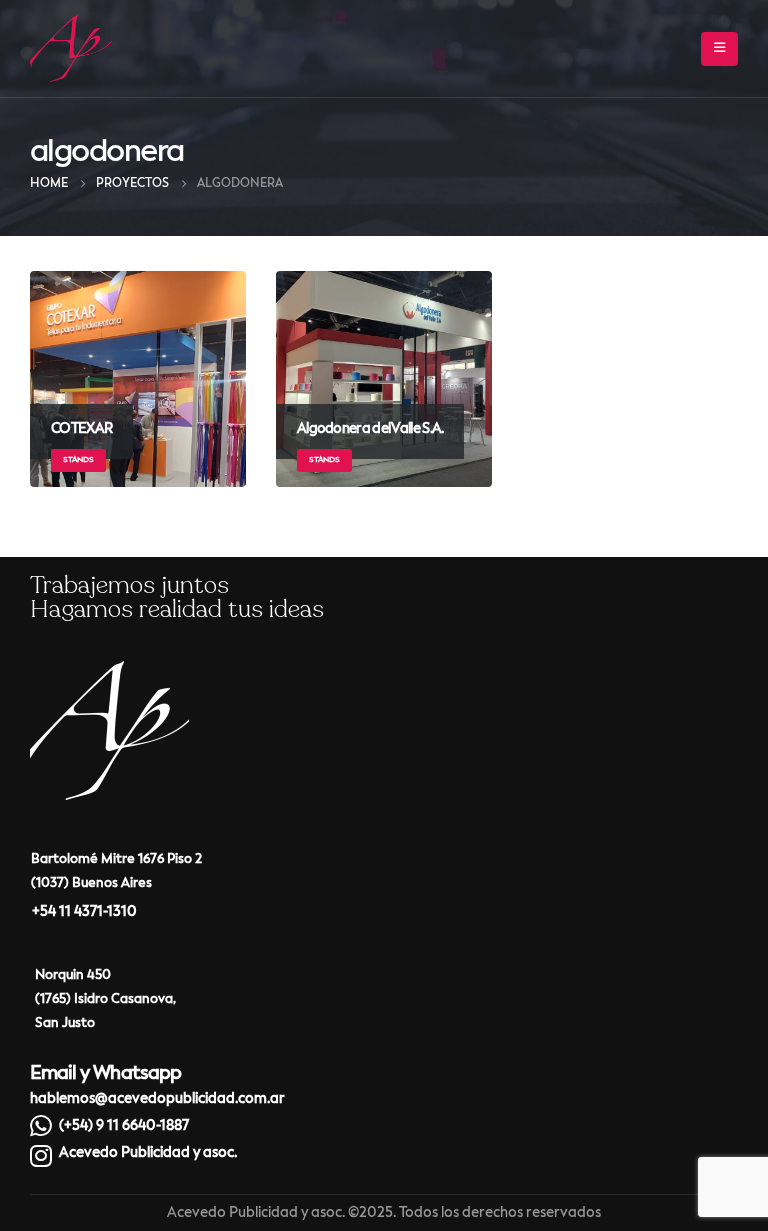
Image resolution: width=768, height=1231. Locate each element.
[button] (719, 49)
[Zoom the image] (109, 674)
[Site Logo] (71, 48)
